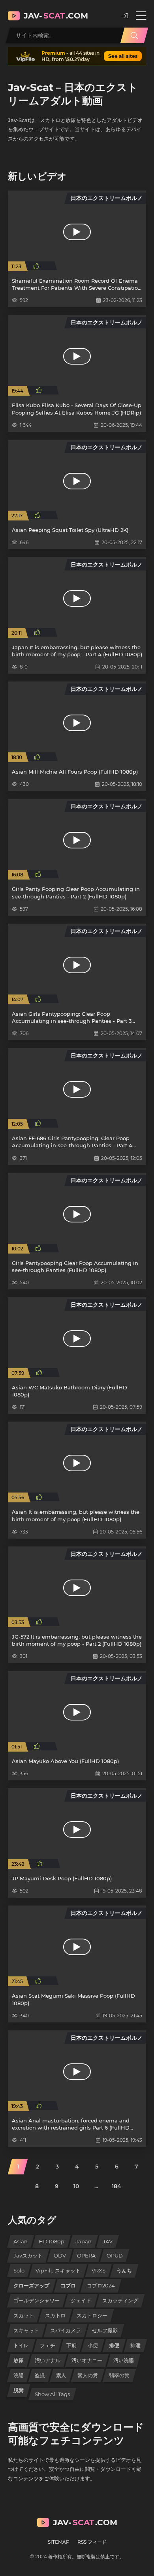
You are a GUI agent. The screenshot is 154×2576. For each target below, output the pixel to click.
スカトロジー (92, 2315)
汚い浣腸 (124, 2360)
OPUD (115, 2256)
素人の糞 (88, 2375)
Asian (21, 2241)
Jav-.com (56, 16)
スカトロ (55, 2315)
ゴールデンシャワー (37, 2300)
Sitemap (59, 2542)
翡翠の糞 (119, 2375)
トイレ (21, 2345)
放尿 (19, 2360)
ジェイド (81, 2300)
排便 (114, 2345)
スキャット (26, 2330)
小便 (93, 2345)
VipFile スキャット (58, 2270)
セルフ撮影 (105, 2330)
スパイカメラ (66, 2330)
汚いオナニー (87, 2360)
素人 (61, 2375)
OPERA (86, 2256)
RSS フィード (92, 2542)
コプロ (68, 2285)
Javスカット (28, 2256)
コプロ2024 (101, 2285)
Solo (19, 2270)
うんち (124, 2270)
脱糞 (19, 2390)
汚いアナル (48, 2360)
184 (116, 2186)
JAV (108, 2241)
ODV (60, 2256)
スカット (24, 2315)
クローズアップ (31, 2285)
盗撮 (40, 2375)
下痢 (71, 2345)
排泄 (135, 2345)
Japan (84, 2241)
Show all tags (52, 2394)
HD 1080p (52, 2241)
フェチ (48, 2345)
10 (76, 2186)
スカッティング (120, 2300)
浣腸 (19, 2375)
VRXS (99, 2270)
